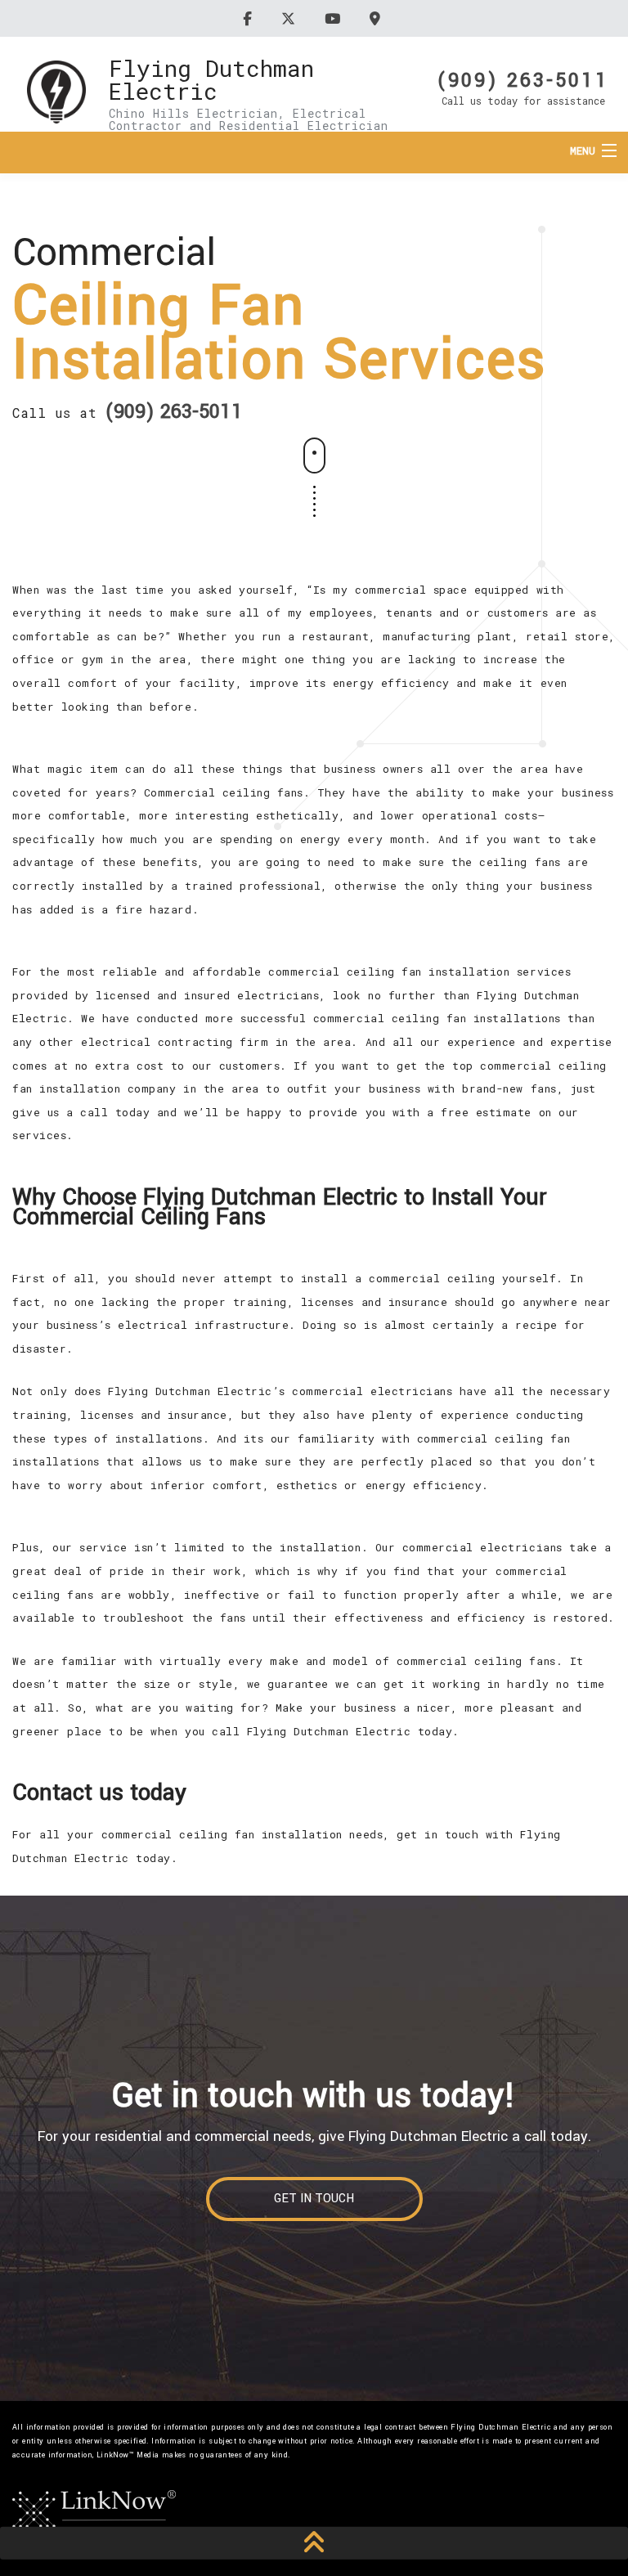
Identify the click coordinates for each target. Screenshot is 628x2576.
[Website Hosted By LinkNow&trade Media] (94, 2511)
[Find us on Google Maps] (377, 18)
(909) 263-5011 (523, 79)
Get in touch (314, 2199)
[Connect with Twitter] (291, 18)
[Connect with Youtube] (335, 18)
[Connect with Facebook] (250, 18)
